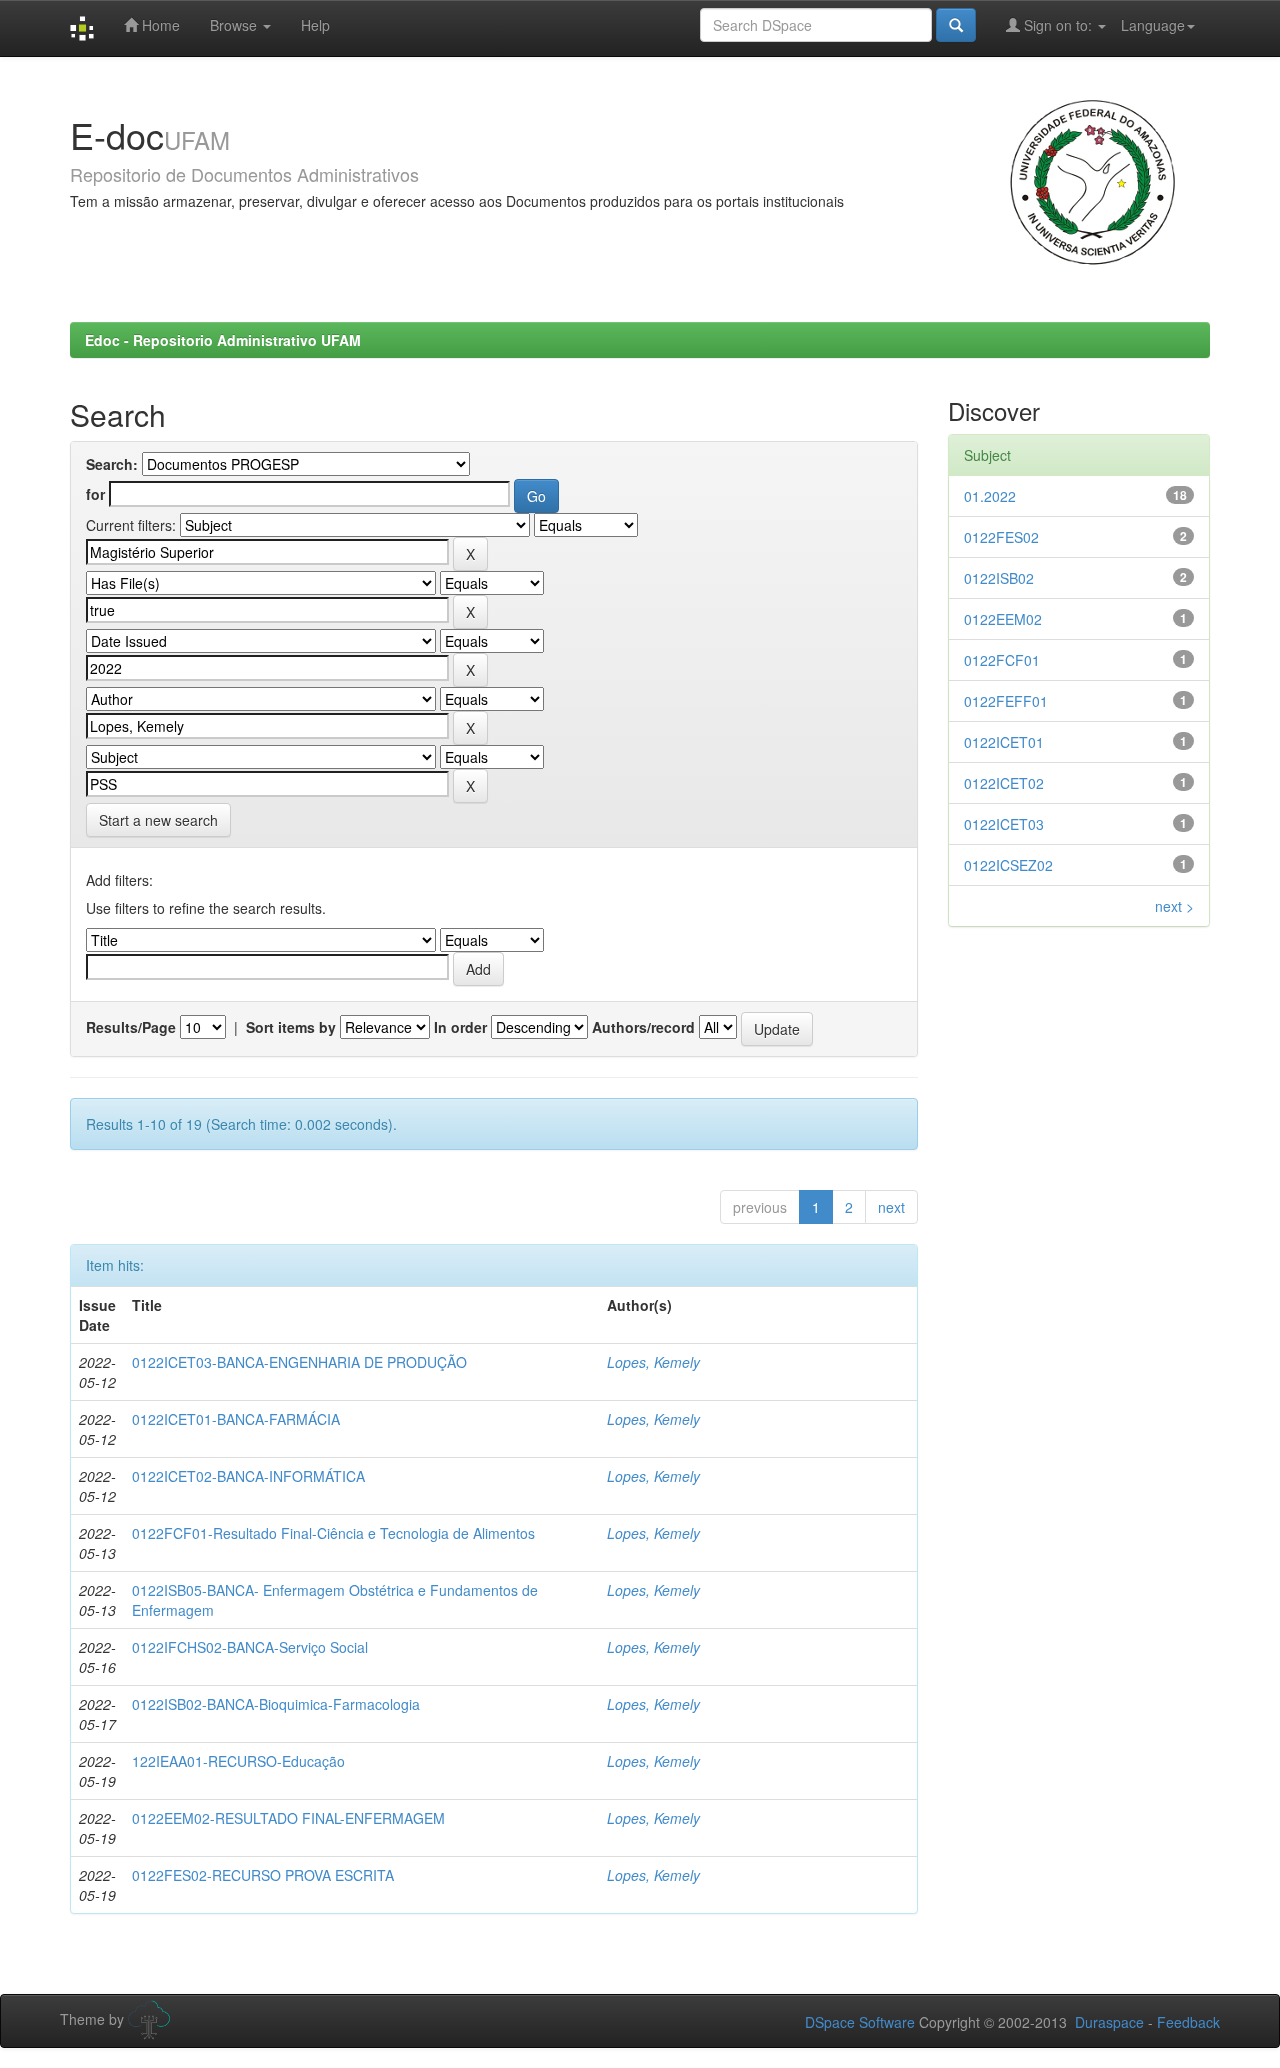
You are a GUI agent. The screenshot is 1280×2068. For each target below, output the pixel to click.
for (95, 494)
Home (159, 25)
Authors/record (643, 1027)
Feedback (1188, 2022)
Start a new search (158, 820)
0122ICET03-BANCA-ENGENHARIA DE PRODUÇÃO (299, 1362)
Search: (112, 464)
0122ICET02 (1004, 783)
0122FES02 (1001, 537)
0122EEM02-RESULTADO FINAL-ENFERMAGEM (288, 1818)
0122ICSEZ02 (1008, 865)
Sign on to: (1058, 25)
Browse (235, 25)
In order (460, 1027)
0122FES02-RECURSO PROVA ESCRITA (263, 1875)
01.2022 (990, 496)
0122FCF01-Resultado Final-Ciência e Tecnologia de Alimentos (333, 1533)
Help (315, 25)
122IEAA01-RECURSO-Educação (238, 1761)
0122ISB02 (999, 578)
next (891, 1207)
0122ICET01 (1004, 742)
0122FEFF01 (1006, 701)
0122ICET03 (1004, 824)
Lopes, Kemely (653, 1362)
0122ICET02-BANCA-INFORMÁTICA (248, 1476)
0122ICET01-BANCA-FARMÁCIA (236, 1419)
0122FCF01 (1002, 660)
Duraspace (1109, 2022)
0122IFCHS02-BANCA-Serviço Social (250, 1647)
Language (1153, 25)
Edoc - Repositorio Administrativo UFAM (223, 340)
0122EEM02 (1003, 619)
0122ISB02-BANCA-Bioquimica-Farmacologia (276, 1704)
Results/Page (131, 1027)
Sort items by (291, 1027)
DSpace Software (860, 2022)
